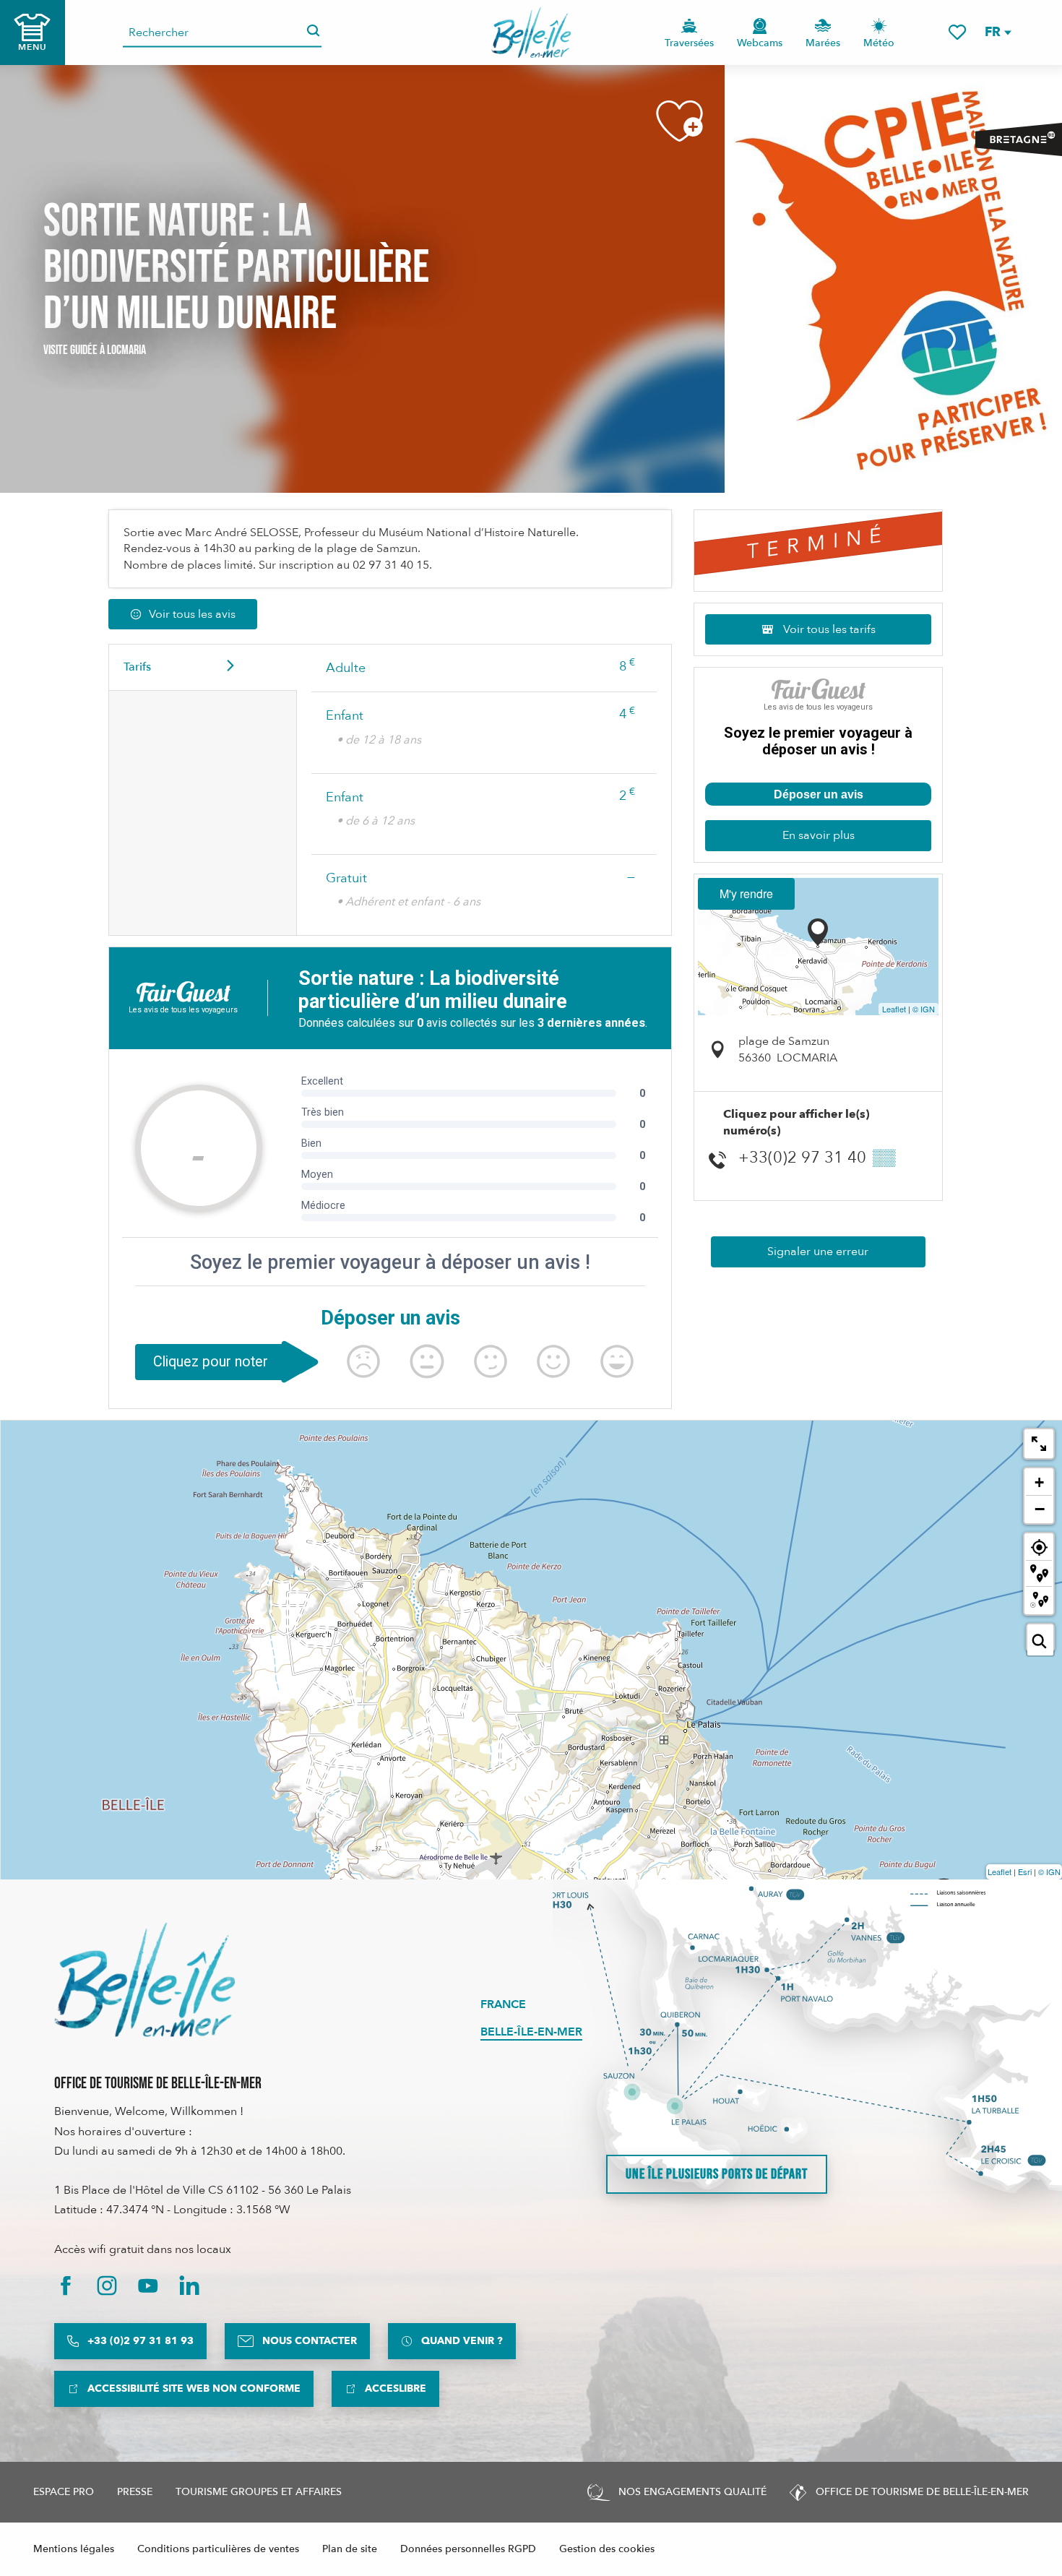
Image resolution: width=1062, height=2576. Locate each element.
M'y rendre (746, 893)
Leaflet (894, 1009)
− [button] (1040, 1509)
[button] (997, 32)
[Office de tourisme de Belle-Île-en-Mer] (144, 1980)
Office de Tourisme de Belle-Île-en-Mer (158, 2084)
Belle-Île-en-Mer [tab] (531, 2032)
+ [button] (1039, 1482)
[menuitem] (531, 33)
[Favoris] (957, 32)
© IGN (924, 1009)
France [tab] (503, 2004)
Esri (1025, 1871)
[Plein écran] (1039, 1444)
